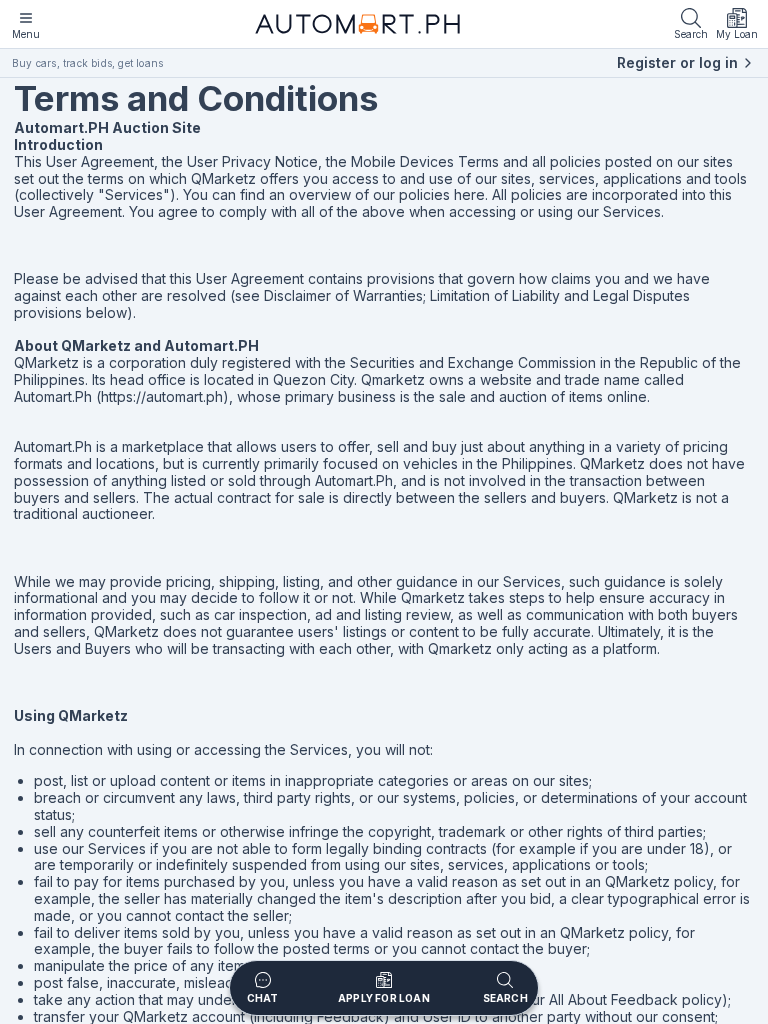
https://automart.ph (162, 396)
